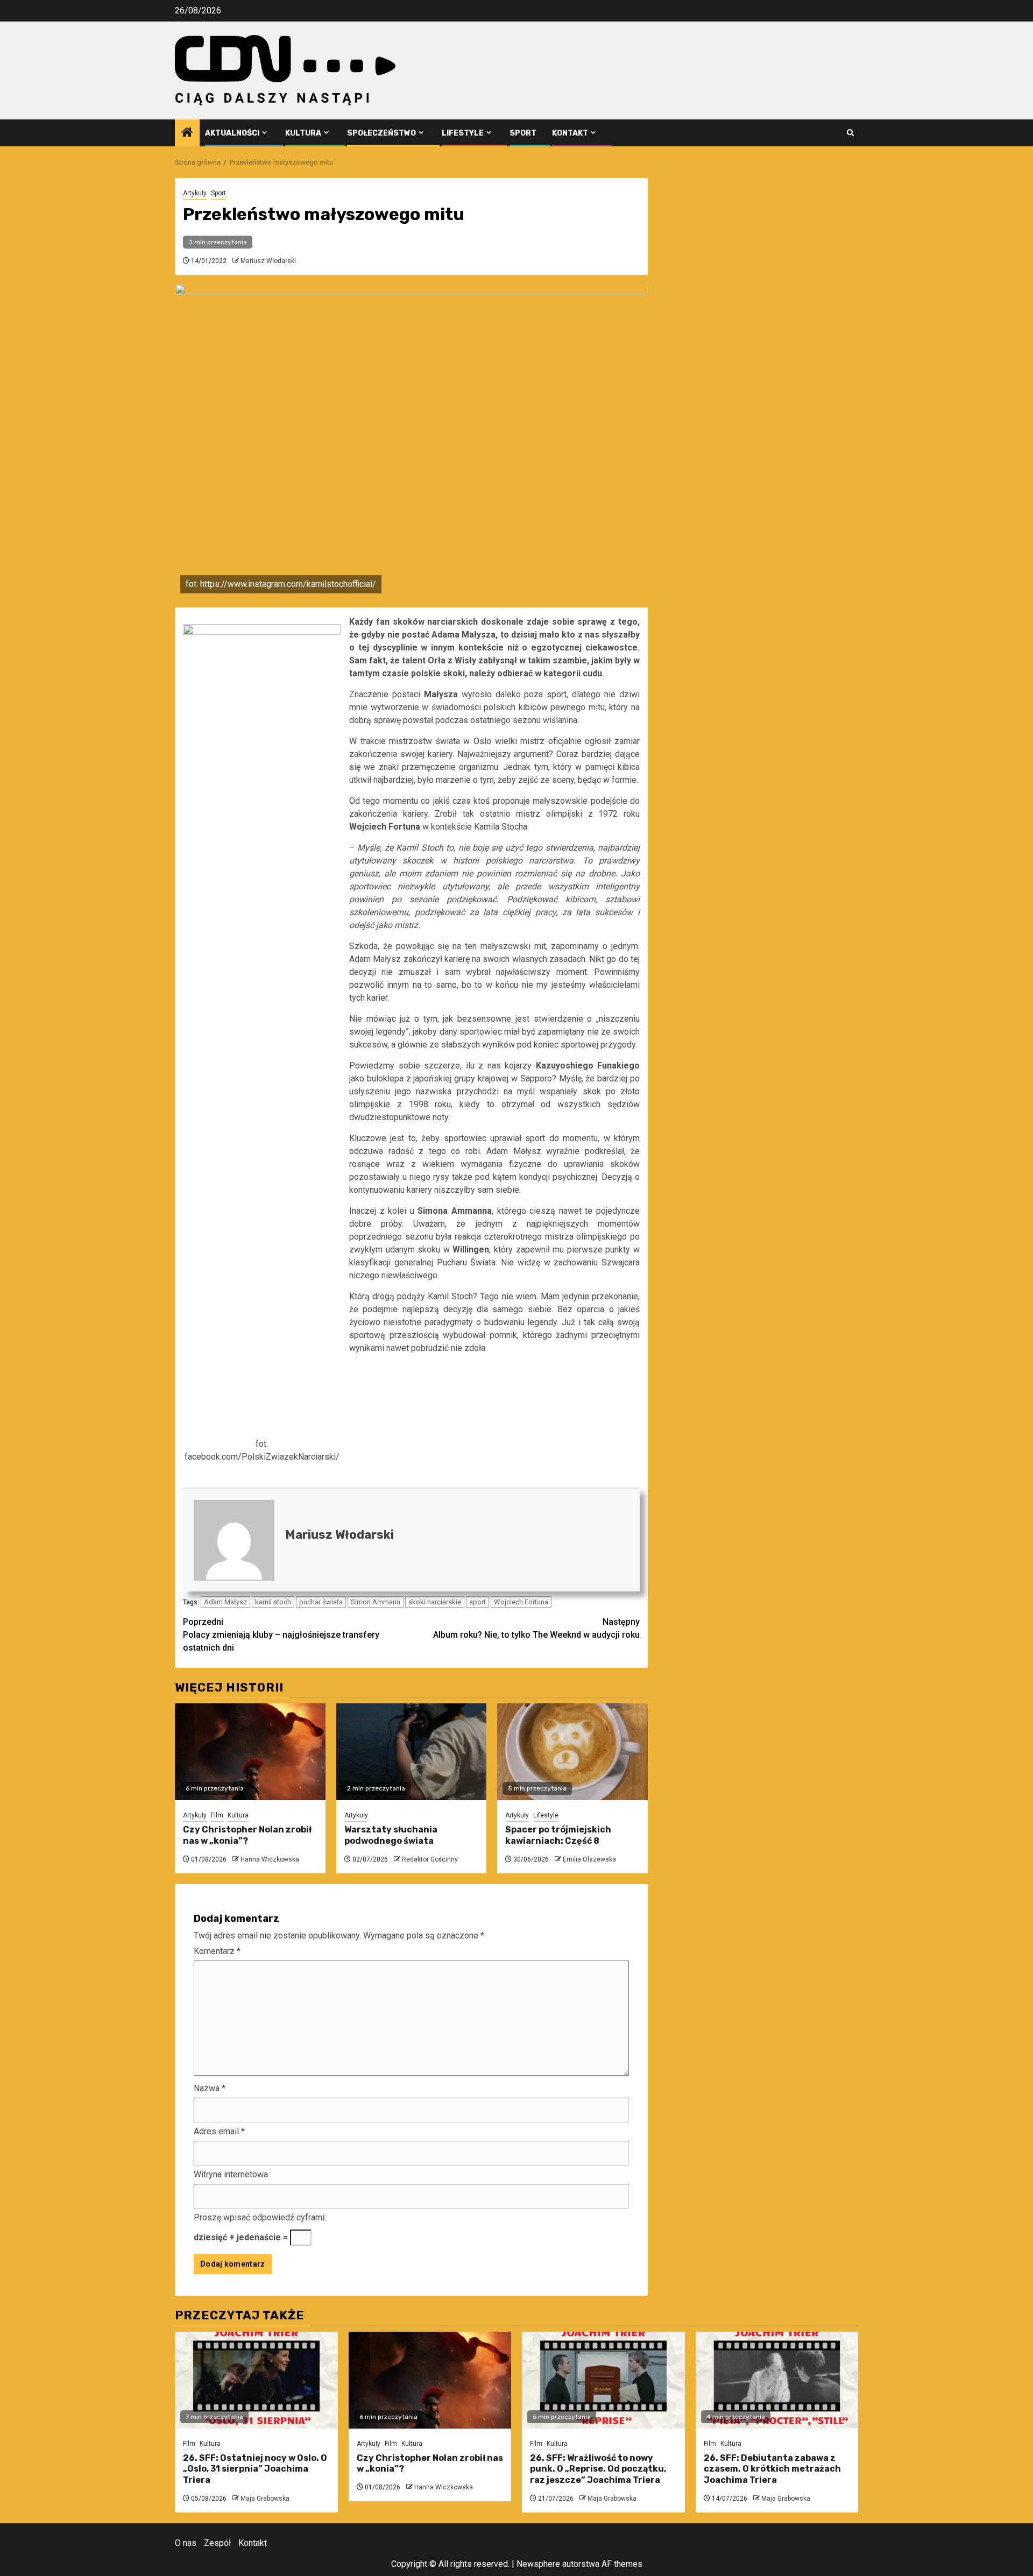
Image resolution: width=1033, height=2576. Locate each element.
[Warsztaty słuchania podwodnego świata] (412, 1752)
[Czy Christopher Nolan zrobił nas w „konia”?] (250, 1752)
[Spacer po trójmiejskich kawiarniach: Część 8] (572, 1752)
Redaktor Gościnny (430, 1859)
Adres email (219, 2131)
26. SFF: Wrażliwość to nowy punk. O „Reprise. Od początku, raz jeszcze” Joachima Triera (598, 2469)
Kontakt (570, 133)
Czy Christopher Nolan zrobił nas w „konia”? (247, 1835)
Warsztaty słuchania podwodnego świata (391, 1835)
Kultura (303, 133)
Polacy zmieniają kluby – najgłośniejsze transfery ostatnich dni (281, 1635)
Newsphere (538, 2564)
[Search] (850, 133)
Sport (523, 133)
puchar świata (321, 1602)
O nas (186, 2543)
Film (217, 1815)
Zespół (217, 2543)
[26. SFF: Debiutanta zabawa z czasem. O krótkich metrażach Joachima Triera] (777, 2380)
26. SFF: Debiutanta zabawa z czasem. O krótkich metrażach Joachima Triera (772, 2469)
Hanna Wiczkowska (270, 1859)
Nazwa (210, 2088)
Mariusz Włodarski (268, 261)
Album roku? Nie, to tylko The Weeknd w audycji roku (536, 1628)
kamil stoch (273, 1602)
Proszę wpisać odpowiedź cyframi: (260, 2217)
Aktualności (232, 133)
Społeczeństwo (381, 133)
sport (477, 1602)
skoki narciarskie (435, 1602)
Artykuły (195, 193)
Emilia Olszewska (589, 1859)
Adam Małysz (225, 1602)
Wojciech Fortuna (521, 1602)
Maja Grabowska (265, 2499)
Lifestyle (463, 133)
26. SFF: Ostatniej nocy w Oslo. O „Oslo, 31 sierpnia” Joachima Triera (255, 2469)
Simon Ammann (376, 1602)
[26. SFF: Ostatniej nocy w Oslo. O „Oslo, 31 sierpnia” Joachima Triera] (256, 2380)
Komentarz (217, 1951)
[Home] (187, 133)
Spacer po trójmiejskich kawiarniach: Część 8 (558, 1835)
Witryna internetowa (231, 2174)
